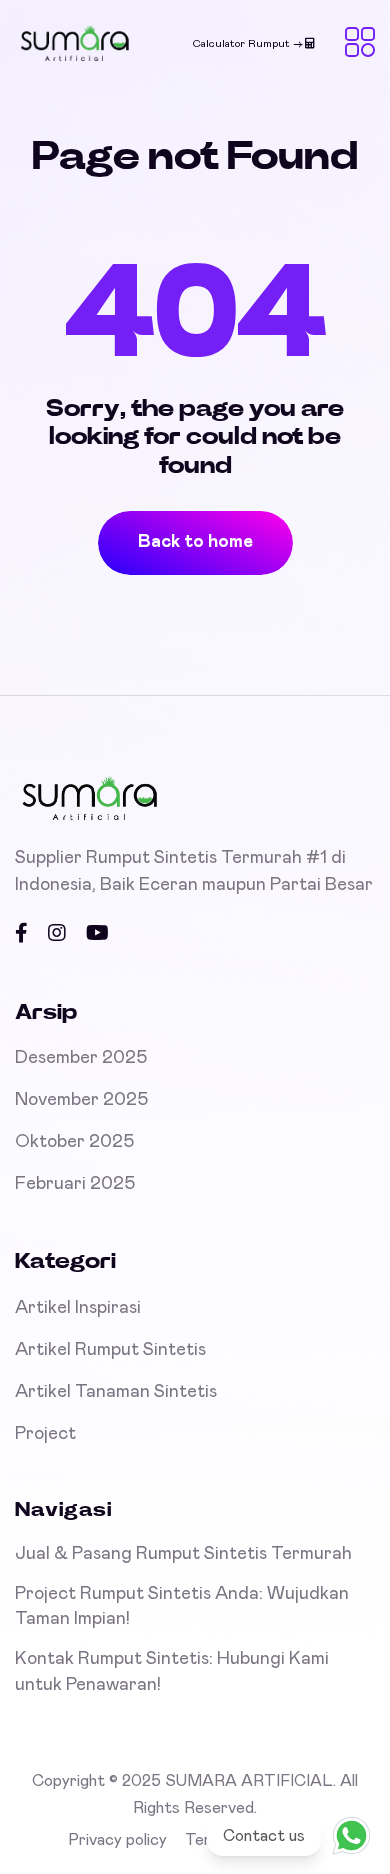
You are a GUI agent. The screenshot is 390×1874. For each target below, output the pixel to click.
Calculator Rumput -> (249, 43)
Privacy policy (117, 1840)
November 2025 (81, 1100)
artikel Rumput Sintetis (110, 1350)
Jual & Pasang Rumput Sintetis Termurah (183, 1554)
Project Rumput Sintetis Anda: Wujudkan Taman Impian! (182, 1606)
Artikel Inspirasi (78, 1308)
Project (45, 1434)
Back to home (195, 542)
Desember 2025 (81, 1058)
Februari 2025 (75, 1184)
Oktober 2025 (74, 1142)
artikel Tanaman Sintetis (116, 1392)
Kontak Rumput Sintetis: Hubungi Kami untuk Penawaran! (172, 1671)
